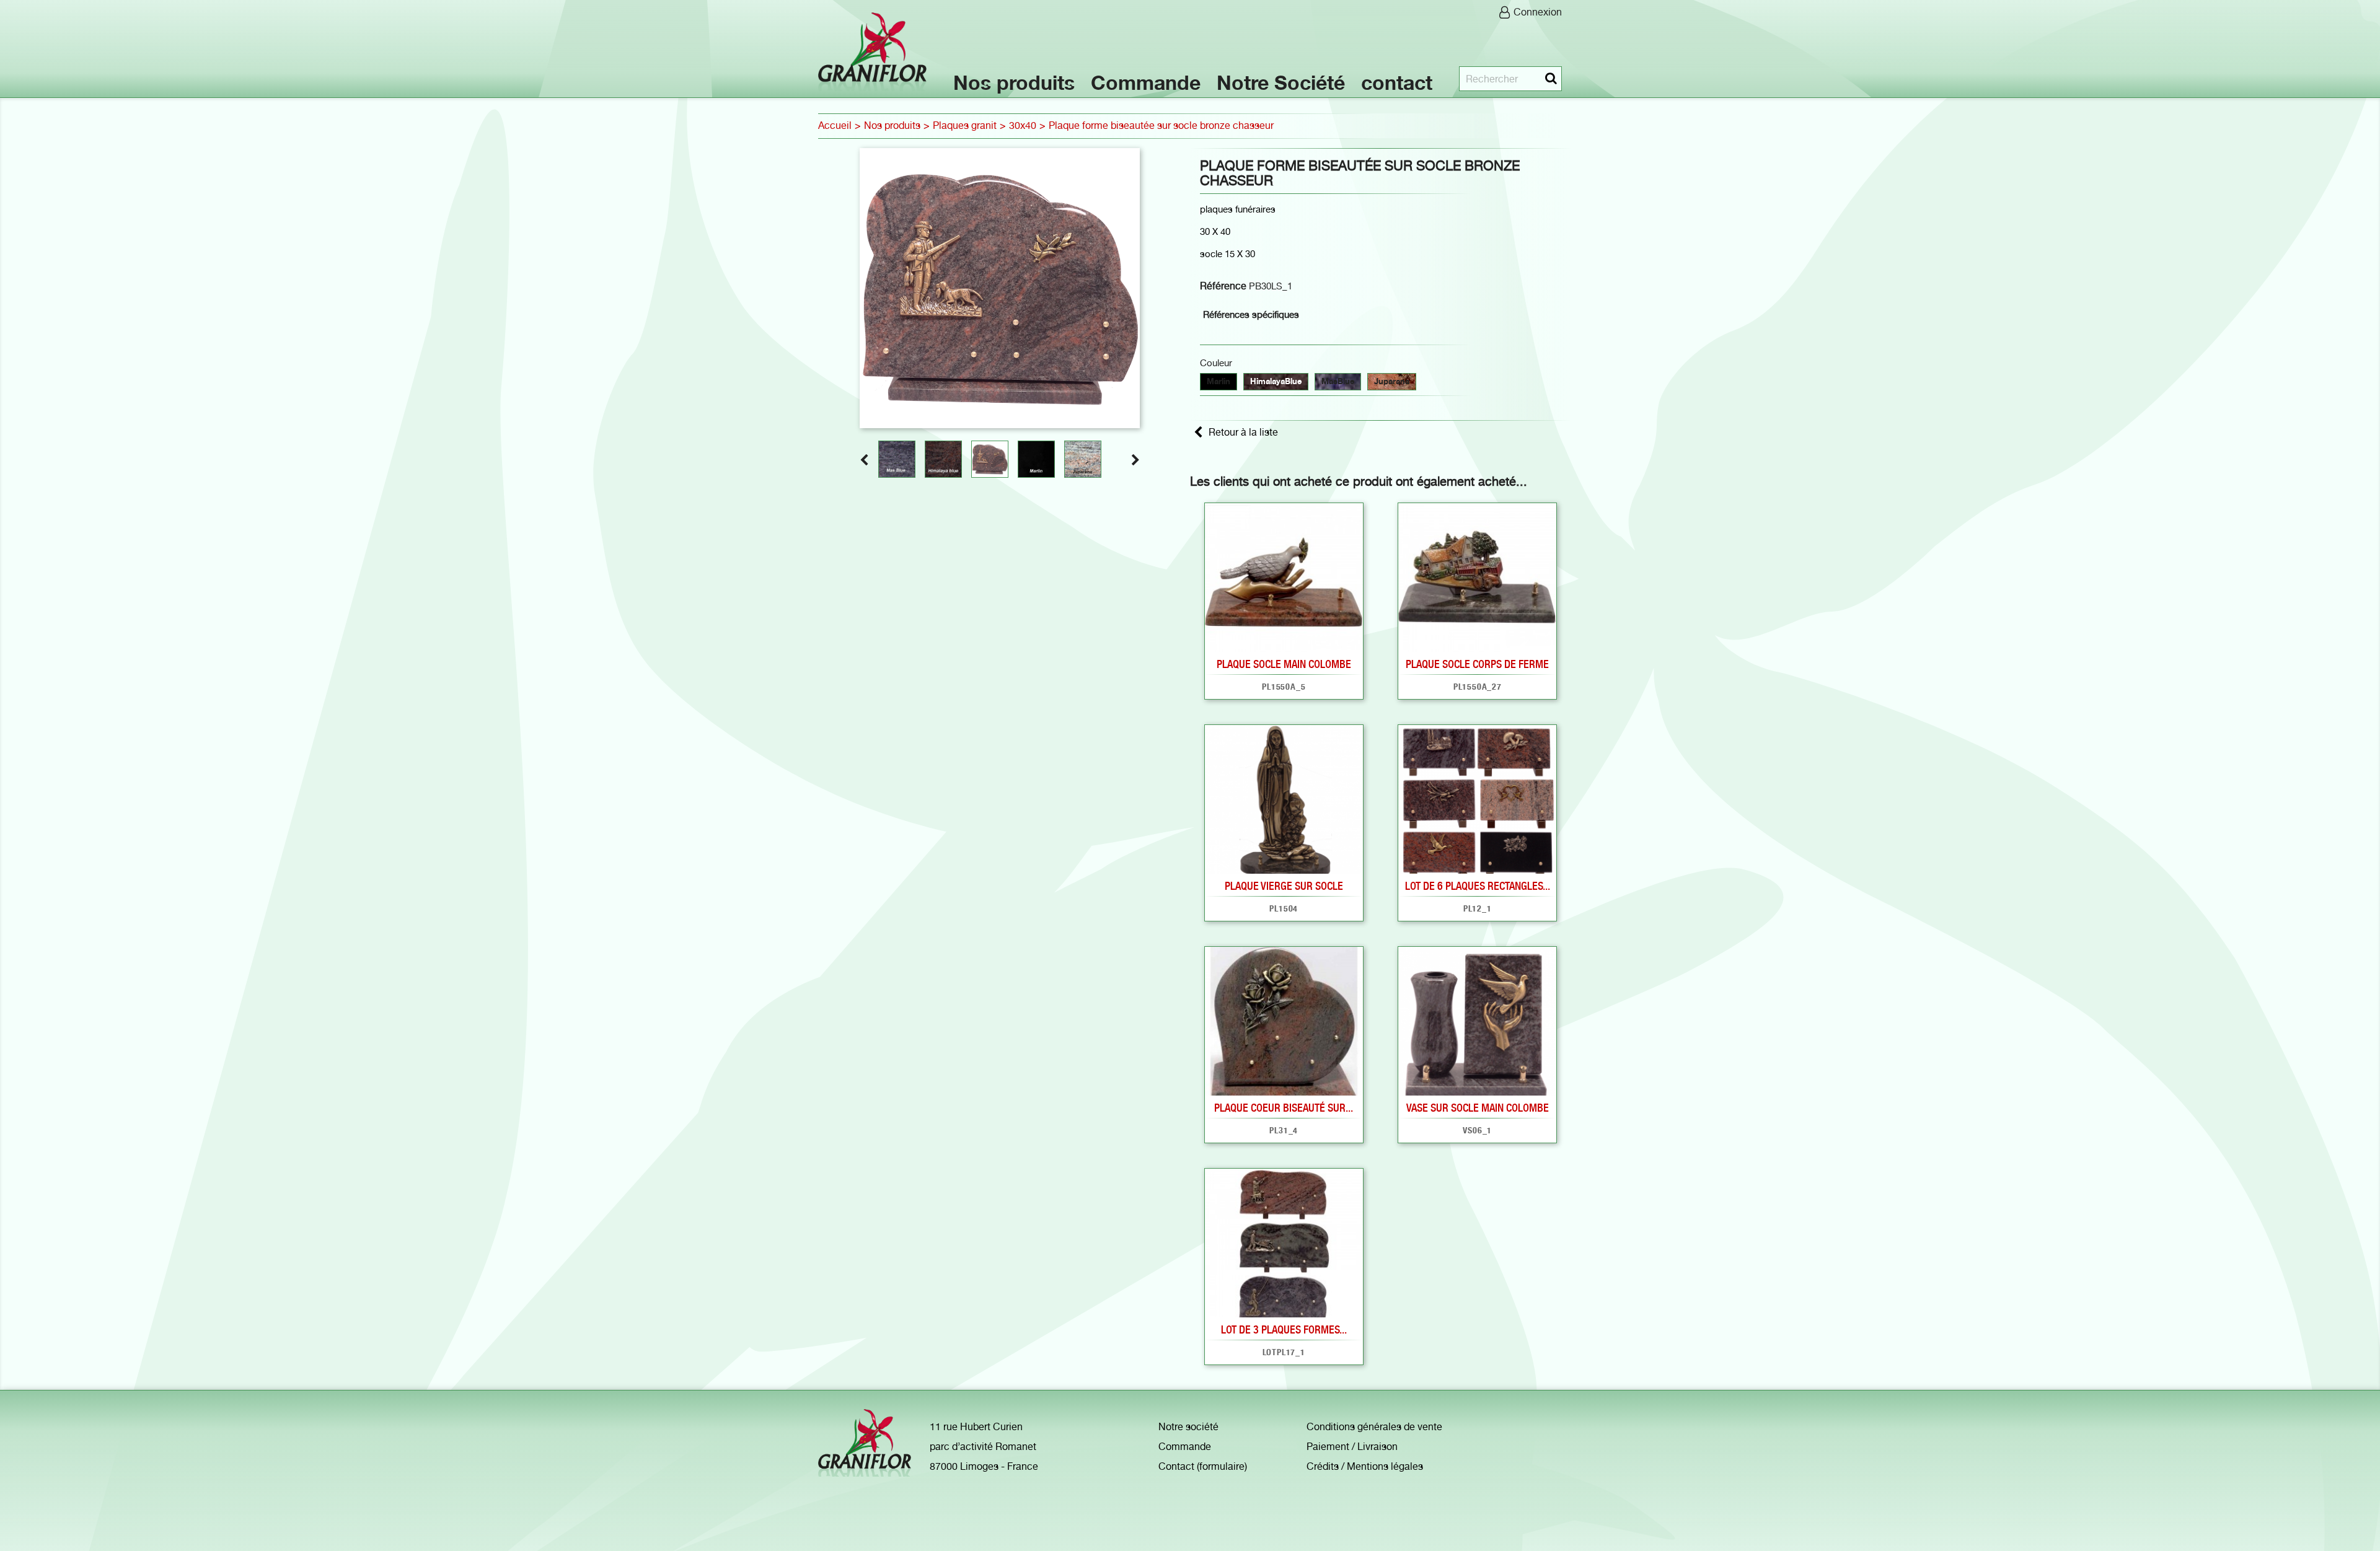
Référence (1223, 286)
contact (1397, 83)
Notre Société (1281, 83)
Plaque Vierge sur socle (1284, 886)
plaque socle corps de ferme (1477, 664)
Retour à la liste (1243, 432)
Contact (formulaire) (1203, 1466)
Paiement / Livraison (1352, 1447)
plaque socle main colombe (1284, 664)
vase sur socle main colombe (1478, 1108)
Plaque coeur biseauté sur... (1284, 1108)
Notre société (1188, 1427)
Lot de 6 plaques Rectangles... (1478, 886)
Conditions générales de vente (1374, 1427)
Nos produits (1014, 83)
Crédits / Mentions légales (1365, 1466)
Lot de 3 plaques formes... (1284, 1329)
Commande (1146, 83)
